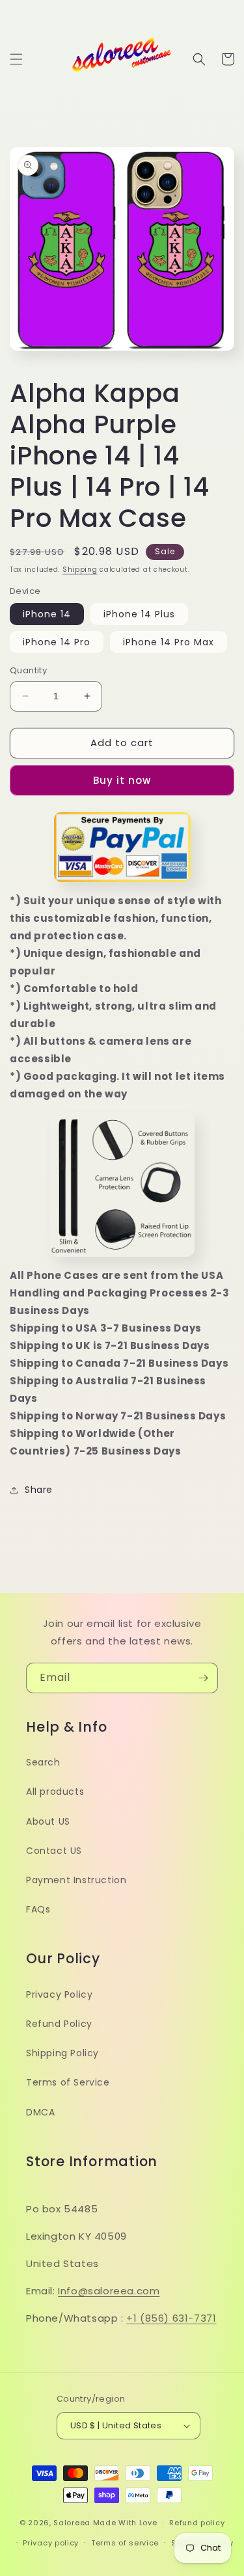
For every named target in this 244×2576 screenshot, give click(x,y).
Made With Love (125, 2523)
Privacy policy (51, 2543)
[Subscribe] (203, 1678)
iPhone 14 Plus (139, 614)
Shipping (80, 570)
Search (43, 1762)
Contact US (54, 1851)
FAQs (38, 1909)
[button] (16, 59)
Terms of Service (68, 2082)
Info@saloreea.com (109, 2291)
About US (48, 1821)
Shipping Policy (62, 2053)
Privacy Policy (59, 1994)
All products (55, 1791)
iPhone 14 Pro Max (169, 642)
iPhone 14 (47, 614)
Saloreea (72, 2523)
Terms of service (125, 2543)
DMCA (40, 2112)
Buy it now (122, 780)
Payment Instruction (76, 1880)
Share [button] (39, 1490)
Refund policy (197, 2523)
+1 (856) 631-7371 (171, 2318)
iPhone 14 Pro (57, 642)
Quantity (28, 670)
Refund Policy (59, 2024)
